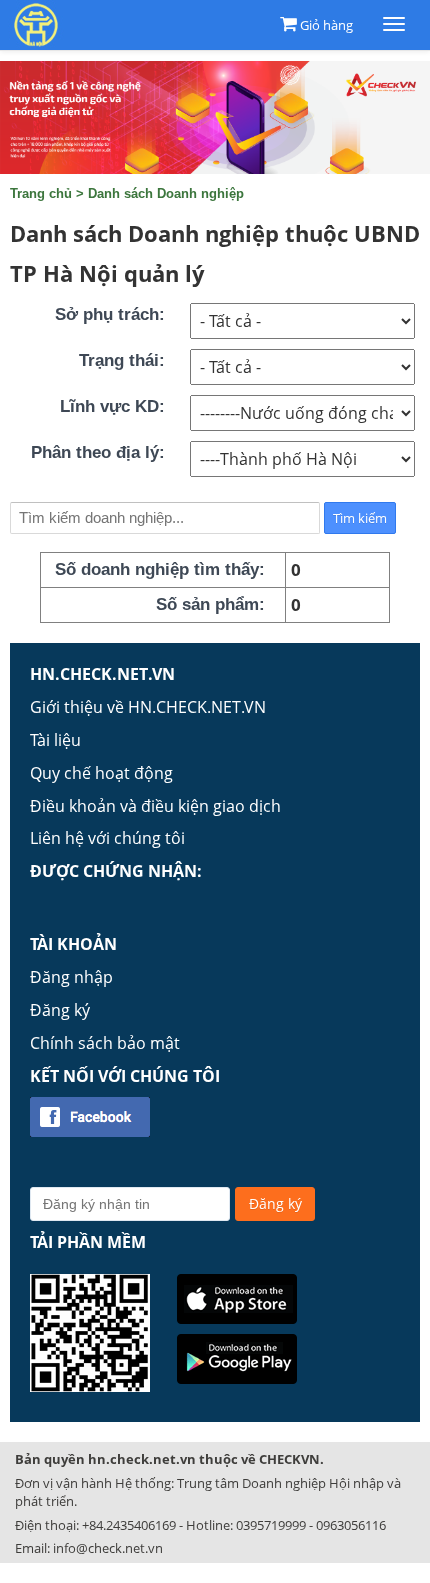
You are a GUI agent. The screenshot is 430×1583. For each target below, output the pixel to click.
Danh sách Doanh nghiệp (166, 193)
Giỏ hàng (326, 25)
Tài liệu (55, 740)
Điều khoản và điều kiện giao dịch (155, 806)
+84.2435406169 (129, 1525)
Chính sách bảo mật (105, 1043)
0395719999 (271, 1525)
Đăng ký (60, 1010)
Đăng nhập (71, 977)
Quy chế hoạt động (101, 773)
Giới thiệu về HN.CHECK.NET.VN (148, 707)
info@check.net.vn (108, 1548)
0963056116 (351, 1525)
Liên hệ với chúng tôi (107, 838)
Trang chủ (41, 193)
